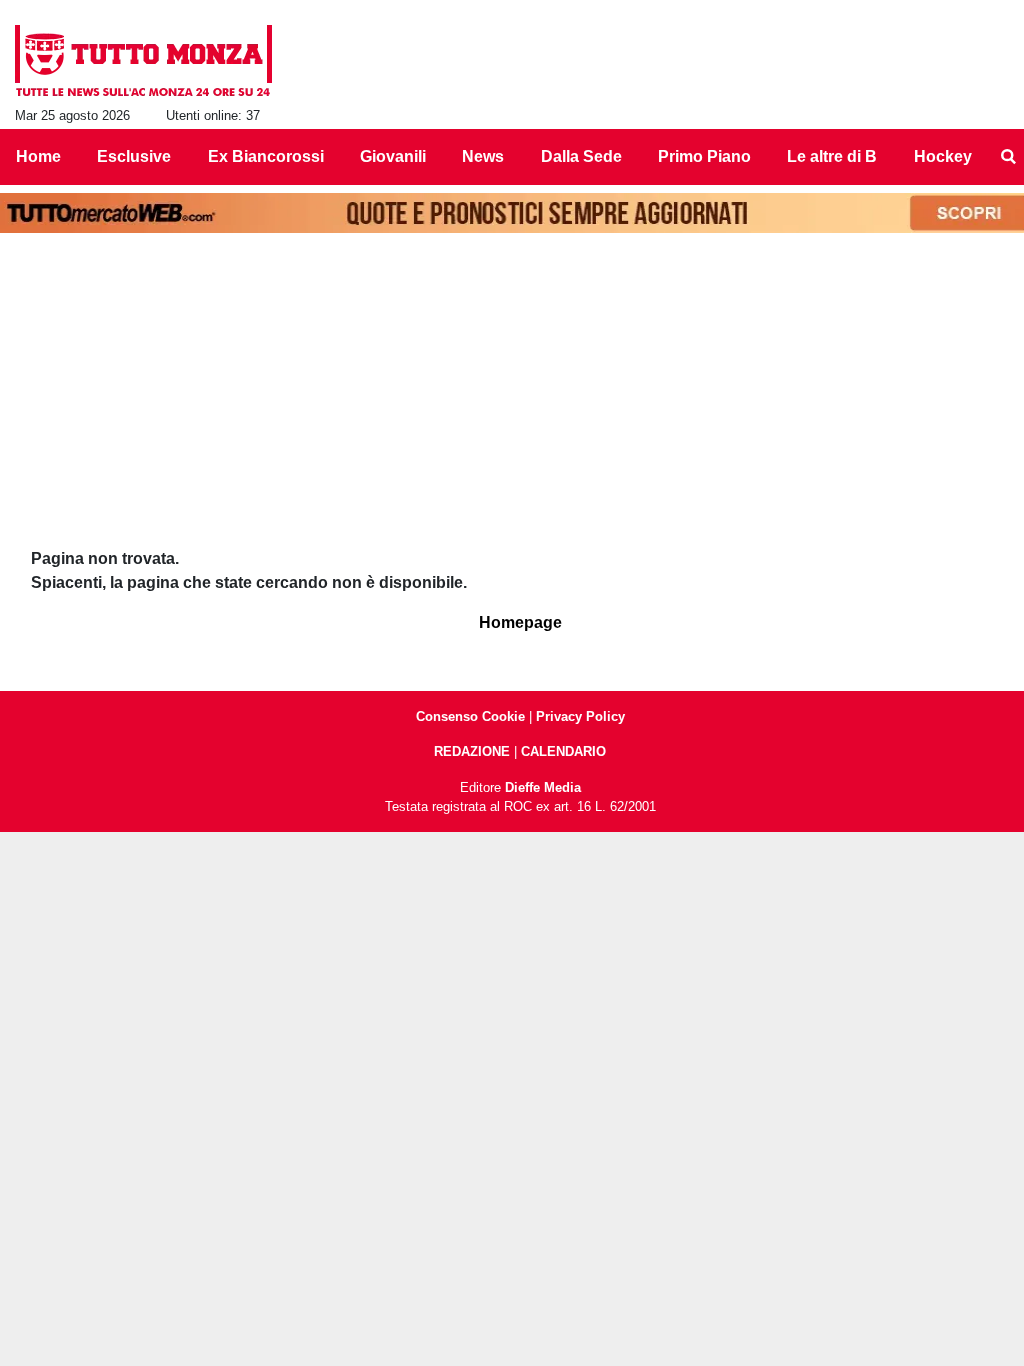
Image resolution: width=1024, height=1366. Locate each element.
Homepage (520, 622)
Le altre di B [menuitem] (832, 156)
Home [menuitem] (38, 156)
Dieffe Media (543, 787)
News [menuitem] (483, 156)
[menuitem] (1008, 157)
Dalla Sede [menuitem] (581, 156)
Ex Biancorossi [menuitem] (266, 156)
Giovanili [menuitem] (393, 156)
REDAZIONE (472, 751)
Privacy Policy (580, 716)
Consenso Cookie (470, 716)
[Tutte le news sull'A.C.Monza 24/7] (143, 61)
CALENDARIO (563, 751)
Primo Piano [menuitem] (704, 156)
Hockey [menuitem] (943, 156)
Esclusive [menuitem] (134, 156)
